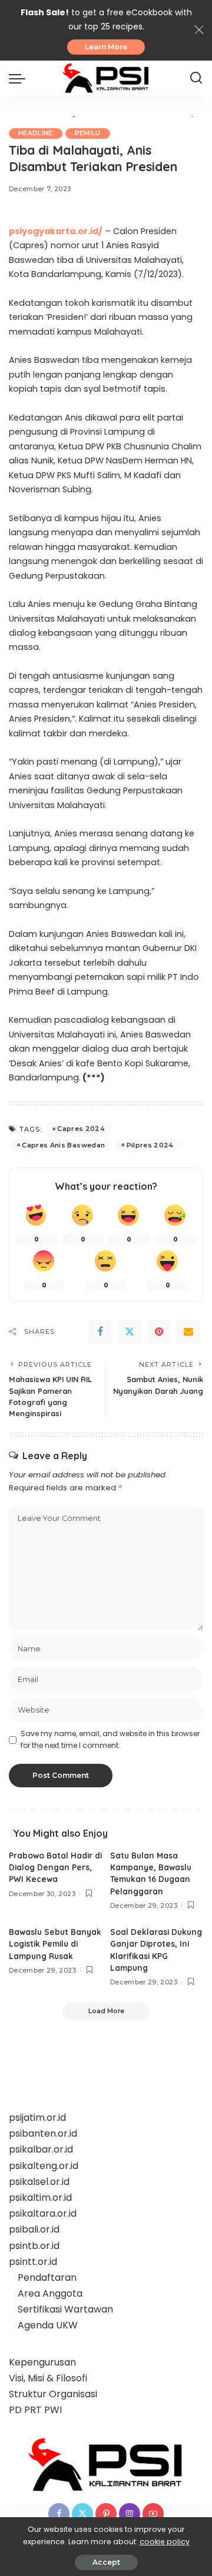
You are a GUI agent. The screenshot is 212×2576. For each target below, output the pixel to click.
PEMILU (88, 133)
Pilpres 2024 (150, 1145)
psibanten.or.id (43, 2133)
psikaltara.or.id (43, 2213)
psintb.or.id (34, 2246)
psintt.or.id (33, 2262)
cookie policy (165, 2542)
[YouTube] (153, 2514)
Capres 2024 (81, 1129)
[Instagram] (130, 2514)
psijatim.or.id (37, 2118)
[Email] (188, 1332)
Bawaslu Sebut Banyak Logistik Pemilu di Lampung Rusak (55, 1944)
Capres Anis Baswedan (63, 1145)
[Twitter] (130, 1332)
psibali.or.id (34, 2229)
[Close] (199, 30)
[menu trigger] (20, 78)
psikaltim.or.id (40, 2198)
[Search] (196, 78)
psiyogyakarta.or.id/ (56, 231)
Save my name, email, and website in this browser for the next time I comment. (110, 1739)
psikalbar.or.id (41, 2149)
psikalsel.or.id (39, 2182)
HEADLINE (36, 133)
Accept (106, 2562)
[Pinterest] (159, 1332)
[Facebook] (100, 1332)
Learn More (106, 47)
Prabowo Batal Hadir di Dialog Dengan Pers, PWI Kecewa (55, 1867)
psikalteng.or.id (44, 2166)
